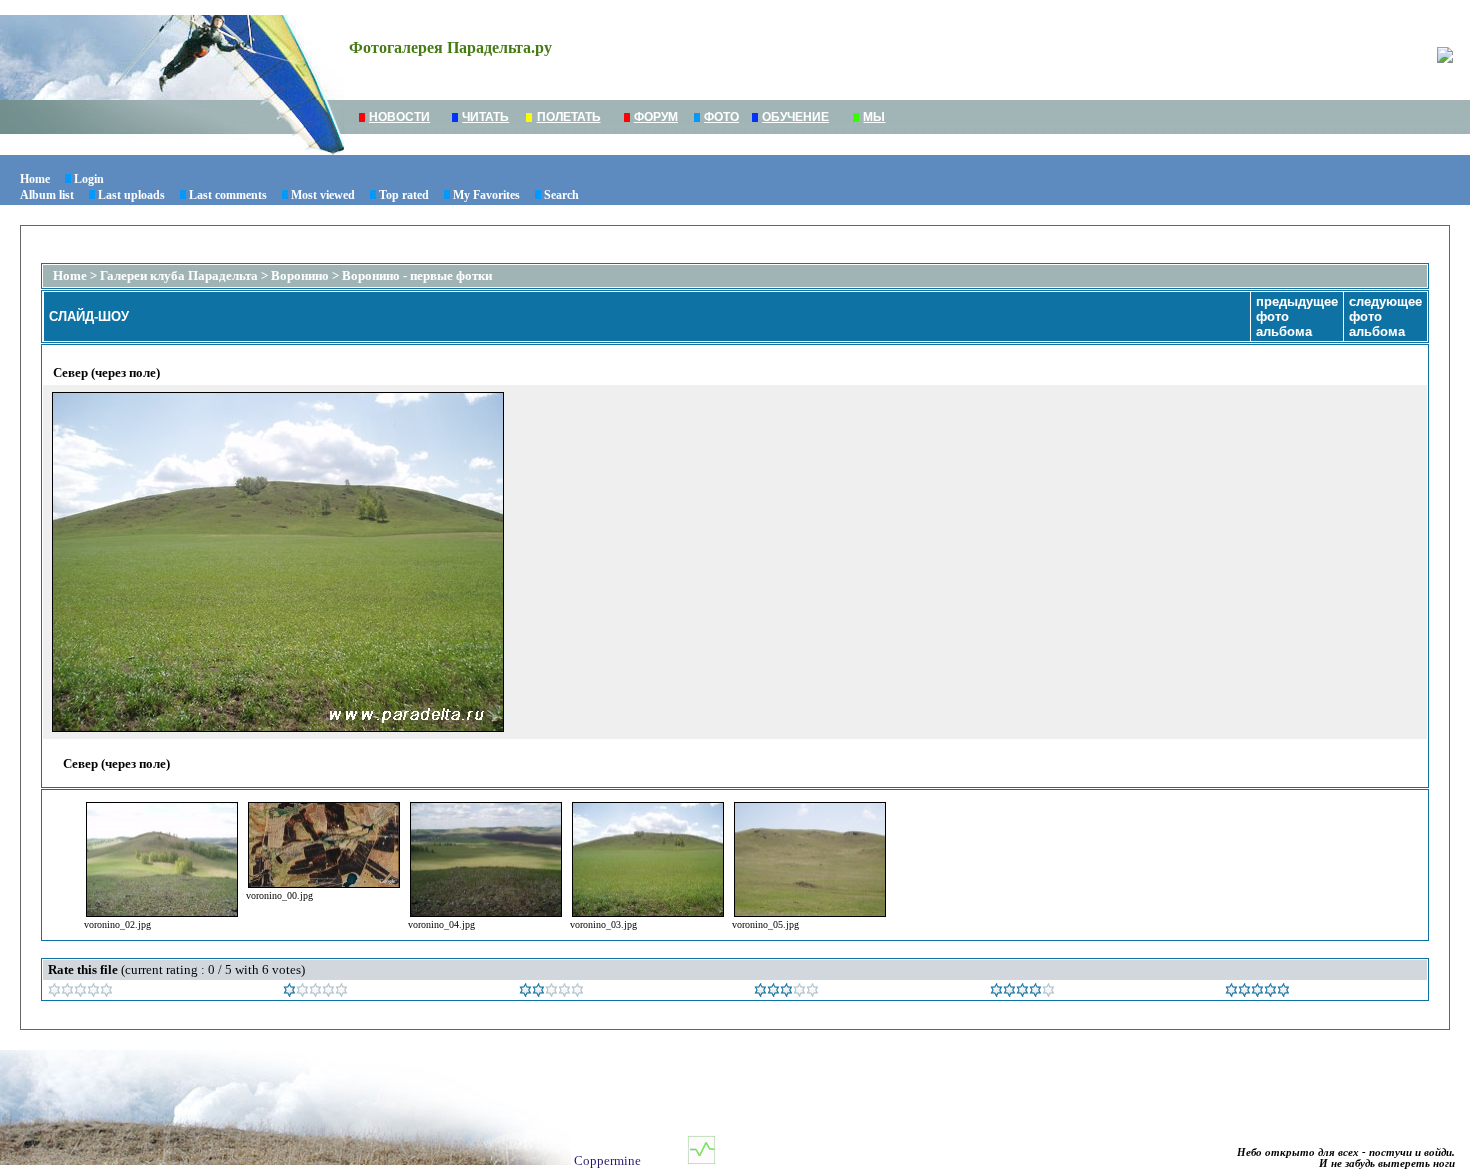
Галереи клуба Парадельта (179, 275)
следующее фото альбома (1385, 316)
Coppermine (607, 1160)
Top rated (404, 195)
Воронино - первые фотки (417, 275)
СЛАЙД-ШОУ (89, 316)
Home (35, 179)
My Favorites (486, 195)
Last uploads (131, 195)
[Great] (1257, 992)
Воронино (300, 275)
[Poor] (315, 992)
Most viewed (323, 195)
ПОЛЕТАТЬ (569, 117)
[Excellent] (1022, 992)
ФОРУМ (656, 117)
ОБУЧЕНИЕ (795, 117)
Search (561, 195)
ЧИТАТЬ (485, 117)
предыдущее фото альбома (1297, 316)
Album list (47, 195)
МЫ (874, 117)
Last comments (228, 195)
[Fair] (551, 992)
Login (89, 179)
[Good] (786, 992)
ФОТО (721, 117)
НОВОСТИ (399, 117)
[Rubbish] (80, 992)
